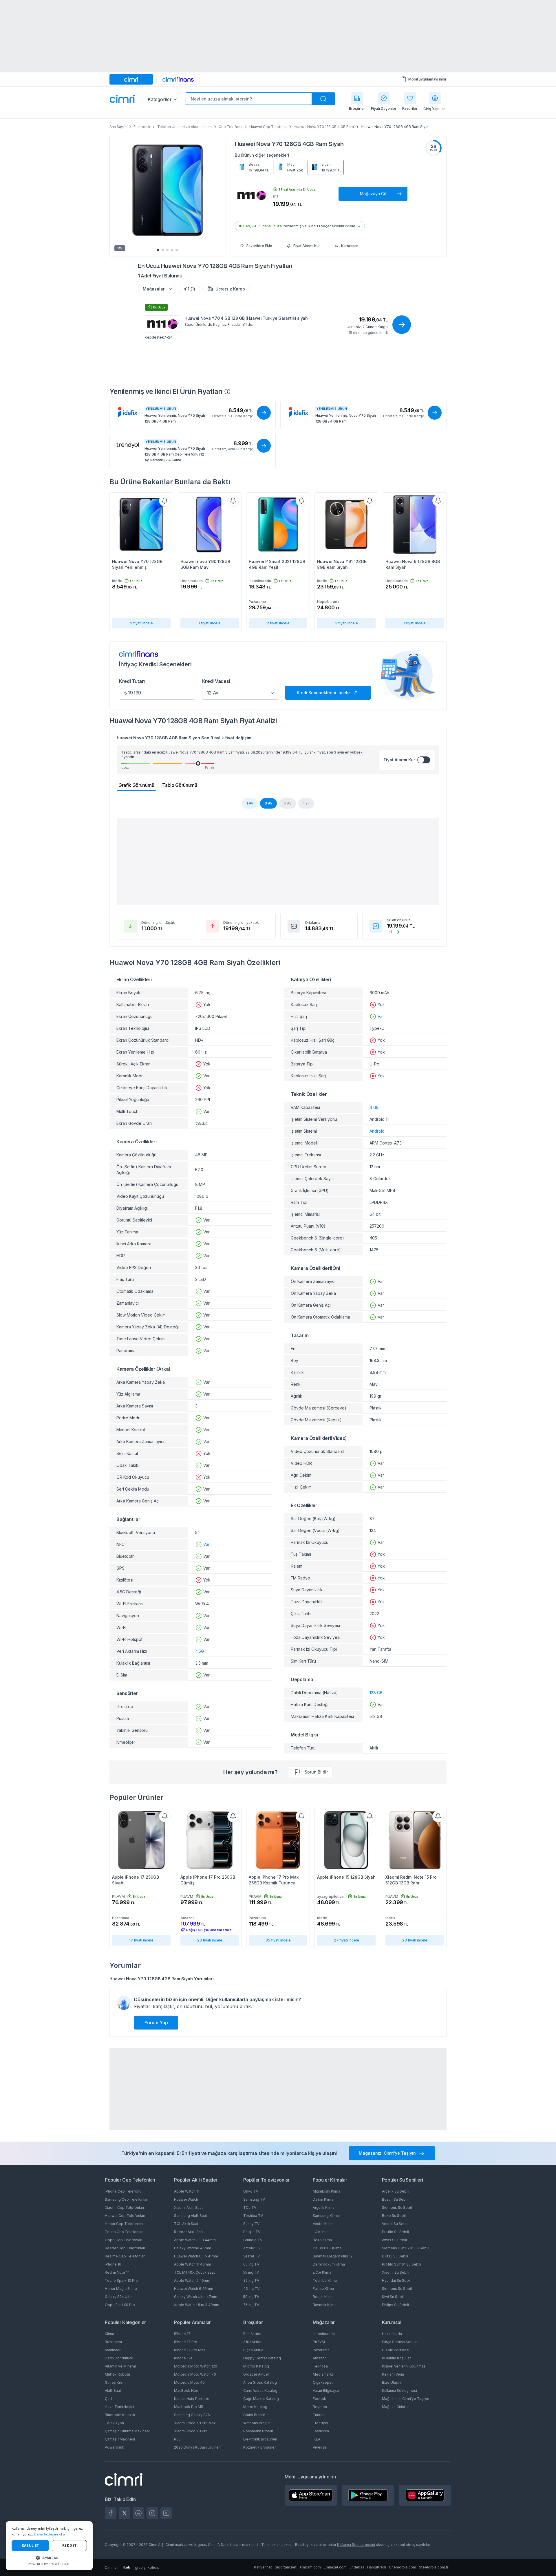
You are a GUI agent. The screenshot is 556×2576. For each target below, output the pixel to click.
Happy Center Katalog (262, 2358)
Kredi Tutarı (132, 681)
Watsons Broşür (257, 2423)
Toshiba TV (253, 2216)
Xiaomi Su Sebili (396, 2272)
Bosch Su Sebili (395, 2199)
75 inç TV (251, 2305)
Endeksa (357, 2567)
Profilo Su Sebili (395, 2232)
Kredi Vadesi (216, 681)
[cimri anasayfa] (131, 79)
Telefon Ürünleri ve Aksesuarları (184, 127)
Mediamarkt (323, 2374)
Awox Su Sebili (394, 2240)
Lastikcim (321, 2431)
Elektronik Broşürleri (260, 2439)
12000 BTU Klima (327, 2248)
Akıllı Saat (113, 2391)
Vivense (320, 2447)
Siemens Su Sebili (397, 2207)
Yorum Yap (156, 2023)
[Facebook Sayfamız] (111, 2513)
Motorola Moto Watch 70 (195, 2374)
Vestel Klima (323, 2224)
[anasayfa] (122, 99)
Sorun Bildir (316, 1772)
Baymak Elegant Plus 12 (333, 2256)
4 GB (374, 1107)
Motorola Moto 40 (189, 2382)
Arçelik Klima (324, 2207)
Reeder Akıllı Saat (189, 2232)
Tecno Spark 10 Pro (121, 2280)
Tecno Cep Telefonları (124, 2232)
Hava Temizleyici (119, 2407)
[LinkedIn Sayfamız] (138, 2513)
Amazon (320, 2358)
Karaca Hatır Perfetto (192, 2399)
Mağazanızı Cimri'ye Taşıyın (406, 2399)
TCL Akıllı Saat (186, 2224)
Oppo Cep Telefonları (124, 2240)
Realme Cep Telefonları (125, 2256)
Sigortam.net (286, 2567)
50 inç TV (251, 2297)
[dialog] (49, 2546)
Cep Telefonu (231, 127)
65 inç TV (251, 2264)
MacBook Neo (186, 2391)
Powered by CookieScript (49, 2564)
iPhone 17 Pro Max (190, 2350)
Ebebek (319, 2399)
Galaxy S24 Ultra (119, 2297)
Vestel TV (252, 2256)
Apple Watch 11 (187, 2191)
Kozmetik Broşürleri (260, 2447)
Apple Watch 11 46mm (193, 2264)
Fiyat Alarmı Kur (307, 246)
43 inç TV (251, 2289)
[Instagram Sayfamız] (152, 2513)
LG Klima (320, 2232)
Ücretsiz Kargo (230, 289)
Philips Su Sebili (395, 2305)
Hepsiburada (324, 2334)
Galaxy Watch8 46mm (193, 2248)
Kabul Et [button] (30, 2545)
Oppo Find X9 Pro (120, 2305)
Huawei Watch (186, 2199)
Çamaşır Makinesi (120, 2439)
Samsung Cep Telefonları (127, 2199)
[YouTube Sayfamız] (166, 2513)
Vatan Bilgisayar (326, 2391)
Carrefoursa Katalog (260, 2391)
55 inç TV (251, 2272)
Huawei (245, 144)
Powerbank (115, 2447)
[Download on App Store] (311, 2495)
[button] (49, 2558)
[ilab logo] (127, 2567)
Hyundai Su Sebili (397, 2280)
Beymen (320, 2407)
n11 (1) (189, 289)
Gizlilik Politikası (396, 2350)
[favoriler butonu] (410, 98)
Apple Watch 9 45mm (192, 2280)
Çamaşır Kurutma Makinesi (127, 2431)
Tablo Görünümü (180, 785)
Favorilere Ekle (259, 246)
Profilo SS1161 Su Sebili (402, 2264)
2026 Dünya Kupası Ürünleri (197, 2447)
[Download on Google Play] (368, 2495)
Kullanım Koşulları (397, 2358)
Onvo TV (251, 2191)
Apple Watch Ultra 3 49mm (197, 2305)
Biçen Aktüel (254, 2350)
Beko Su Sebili (394, 2216)
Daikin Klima (323, 2199)
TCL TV (250, 2207)
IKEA (317, 2439)
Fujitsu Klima (323, 2289)
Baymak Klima (325, 2305)
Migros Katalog (256, 2366)
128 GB (376, 1693)
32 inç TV (251, 2280)
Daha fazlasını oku (49, 2534)
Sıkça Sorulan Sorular (400, 2342)
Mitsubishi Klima (327, 2191)
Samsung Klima (326, 2216)
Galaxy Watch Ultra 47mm (196, 2297)
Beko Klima (322, 2240)
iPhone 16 (113, 2264)
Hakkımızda (392, 2334)
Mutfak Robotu (117, 2374)
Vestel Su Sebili (395, 2224)
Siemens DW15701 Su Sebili (406, 2248)
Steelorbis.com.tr (434, 2567)
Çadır (109, 2399)
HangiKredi (377, 2567)
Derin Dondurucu (119, 2358)
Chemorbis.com (403, 2567)
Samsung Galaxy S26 (192, 2415)
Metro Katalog (255, 2407)
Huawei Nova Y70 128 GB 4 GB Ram (324, 127)
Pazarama (321, 2350)
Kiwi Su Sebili (393, 2297)
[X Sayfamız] (125, 2513)
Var (206, 1544)
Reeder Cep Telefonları (125, 2248)
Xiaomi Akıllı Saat (188, 2207)
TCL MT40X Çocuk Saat (194, 2272)
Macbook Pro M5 (189, 2407)
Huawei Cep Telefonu (268, 127)
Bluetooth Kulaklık (120, 2415)
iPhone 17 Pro (186, 2342)
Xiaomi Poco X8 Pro (191, 2431)
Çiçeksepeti (323, 2382)
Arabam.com (310, 2567)
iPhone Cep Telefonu (123, 2191)
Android (377, 1131)
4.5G (200, 1651)
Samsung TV (254, 2199)
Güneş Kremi (116, 2382)
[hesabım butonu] (435, 98)
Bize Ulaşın (391, 2382)
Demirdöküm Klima (329, 2264)
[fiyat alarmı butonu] (165, 501)
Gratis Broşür (254, 2415)
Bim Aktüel (252, 2334)
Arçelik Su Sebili (396, 2191)
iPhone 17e (183, 2358)
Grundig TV (253, 2240)
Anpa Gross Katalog (260, 2382)
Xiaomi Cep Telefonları (124, 2207)
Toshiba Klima (325, 2280)
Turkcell (320, 2415)
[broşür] (357, 98)
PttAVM (319, 2342)
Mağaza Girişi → (395, 2407)
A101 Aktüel (253, 2342)
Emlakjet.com (335, 2567)
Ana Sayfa (118, 127)
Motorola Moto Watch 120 (196, 2366)
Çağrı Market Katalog (261, 2399)
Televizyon (114, 2423)
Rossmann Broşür (258, 2431)
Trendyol (320, 2423)
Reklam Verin (393, 2374)
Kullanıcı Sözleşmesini (356, 2545)
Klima (109, 2334)
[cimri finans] (178, 79)
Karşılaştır (350, 246)
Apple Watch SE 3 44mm (195, 2240)
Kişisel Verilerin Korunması (404, 2366)
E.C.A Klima (322, 2272)
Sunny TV (251, 2224)
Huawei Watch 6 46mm (194, 2289)
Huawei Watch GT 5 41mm (196, 2256)
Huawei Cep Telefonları (125, 2216)
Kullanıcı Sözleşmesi (399, 2391)
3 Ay (268, 803)
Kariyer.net (263, 2567)
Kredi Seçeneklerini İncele (323, 693)
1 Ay (250, 803)
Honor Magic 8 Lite (121, 2289)
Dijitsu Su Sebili (395, 2256)
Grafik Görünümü (136, 785)
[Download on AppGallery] (425, 2495)
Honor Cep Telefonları (124, 2224)
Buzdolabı (113, 2342)
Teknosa (320, 2366)
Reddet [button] (69, 2545)
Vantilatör (113, 2350)
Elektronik (142, 127)
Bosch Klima (323, 2297)
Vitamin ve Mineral (120, 2366)
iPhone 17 (182, 2334)
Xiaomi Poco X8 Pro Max (195, 2423)
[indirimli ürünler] (384, 98)
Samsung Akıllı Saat (191, 2216)
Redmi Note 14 (117, 2272)
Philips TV (252, 2232)
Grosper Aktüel (256, 2374)
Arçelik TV (252, 2248)
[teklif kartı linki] (278, 330)
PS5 (177, 2439)
